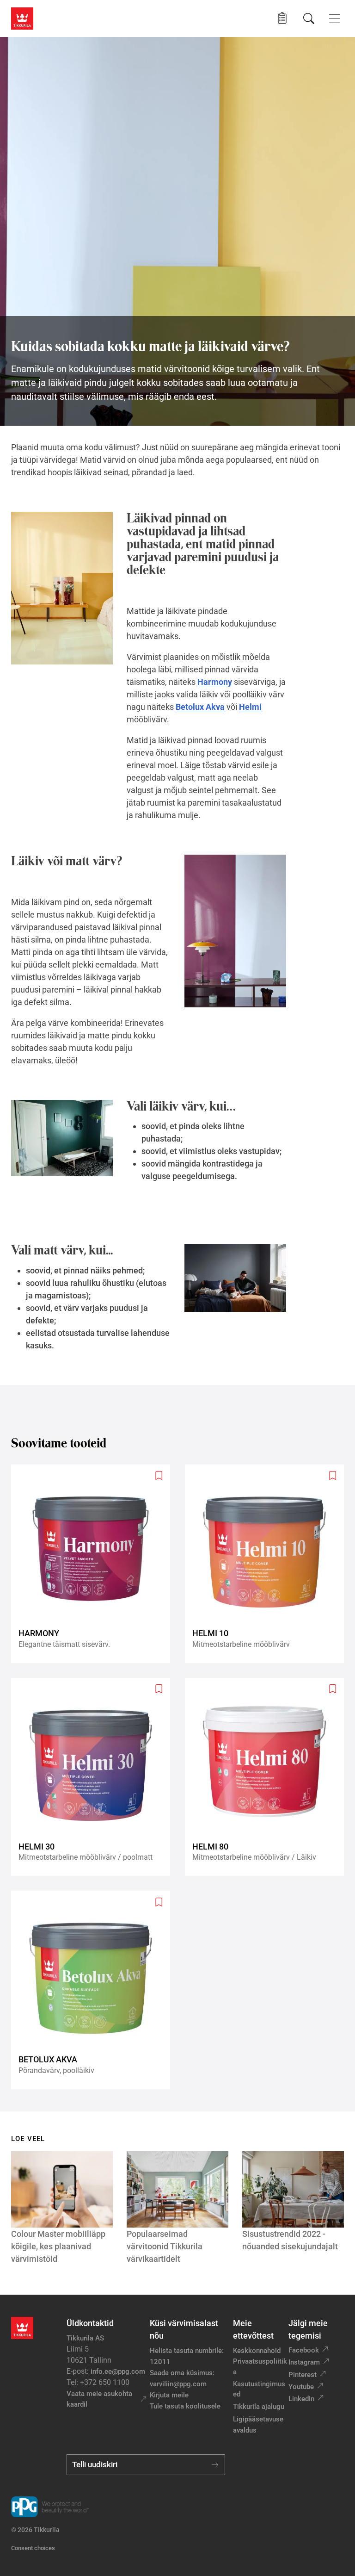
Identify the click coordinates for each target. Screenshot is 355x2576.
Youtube (301, 2387)
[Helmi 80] (268, 1777)
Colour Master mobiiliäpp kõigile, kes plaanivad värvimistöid (58, 2246)
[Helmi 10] (268, 1564)
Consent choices (33, 2548)
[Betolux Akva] (94, 1990)
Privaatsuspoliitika (260, 2367)
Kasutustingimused (259, 2389)
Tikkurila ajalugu (259, 2407)
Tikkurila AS (85, 2338)
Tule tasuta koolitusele (185, 2406)
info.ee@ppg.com (118, 2371)
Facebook (304, 2350)
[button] (282, 18)
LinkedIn (301, 2399)
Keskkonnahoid (257, 2351)
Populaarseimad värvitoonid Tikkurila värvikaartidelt (165, 2246)
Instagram (304, 2362)
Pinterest (303, 2375)
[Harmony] (94, 1564)
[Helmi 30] (94, 1777)
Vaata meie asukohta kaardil (99, 2399)
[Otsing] (309, 19)
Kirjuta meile (169, 2395)
